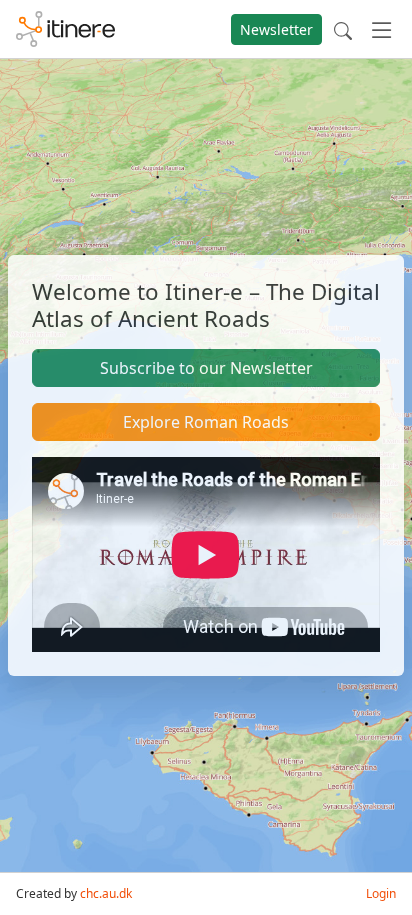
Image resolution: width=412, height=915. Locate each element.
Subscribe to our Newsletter (206, 368)
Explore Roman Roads (206, 422)
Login (381, 893)
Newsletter (276, 29)
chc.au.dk (106, 893)
